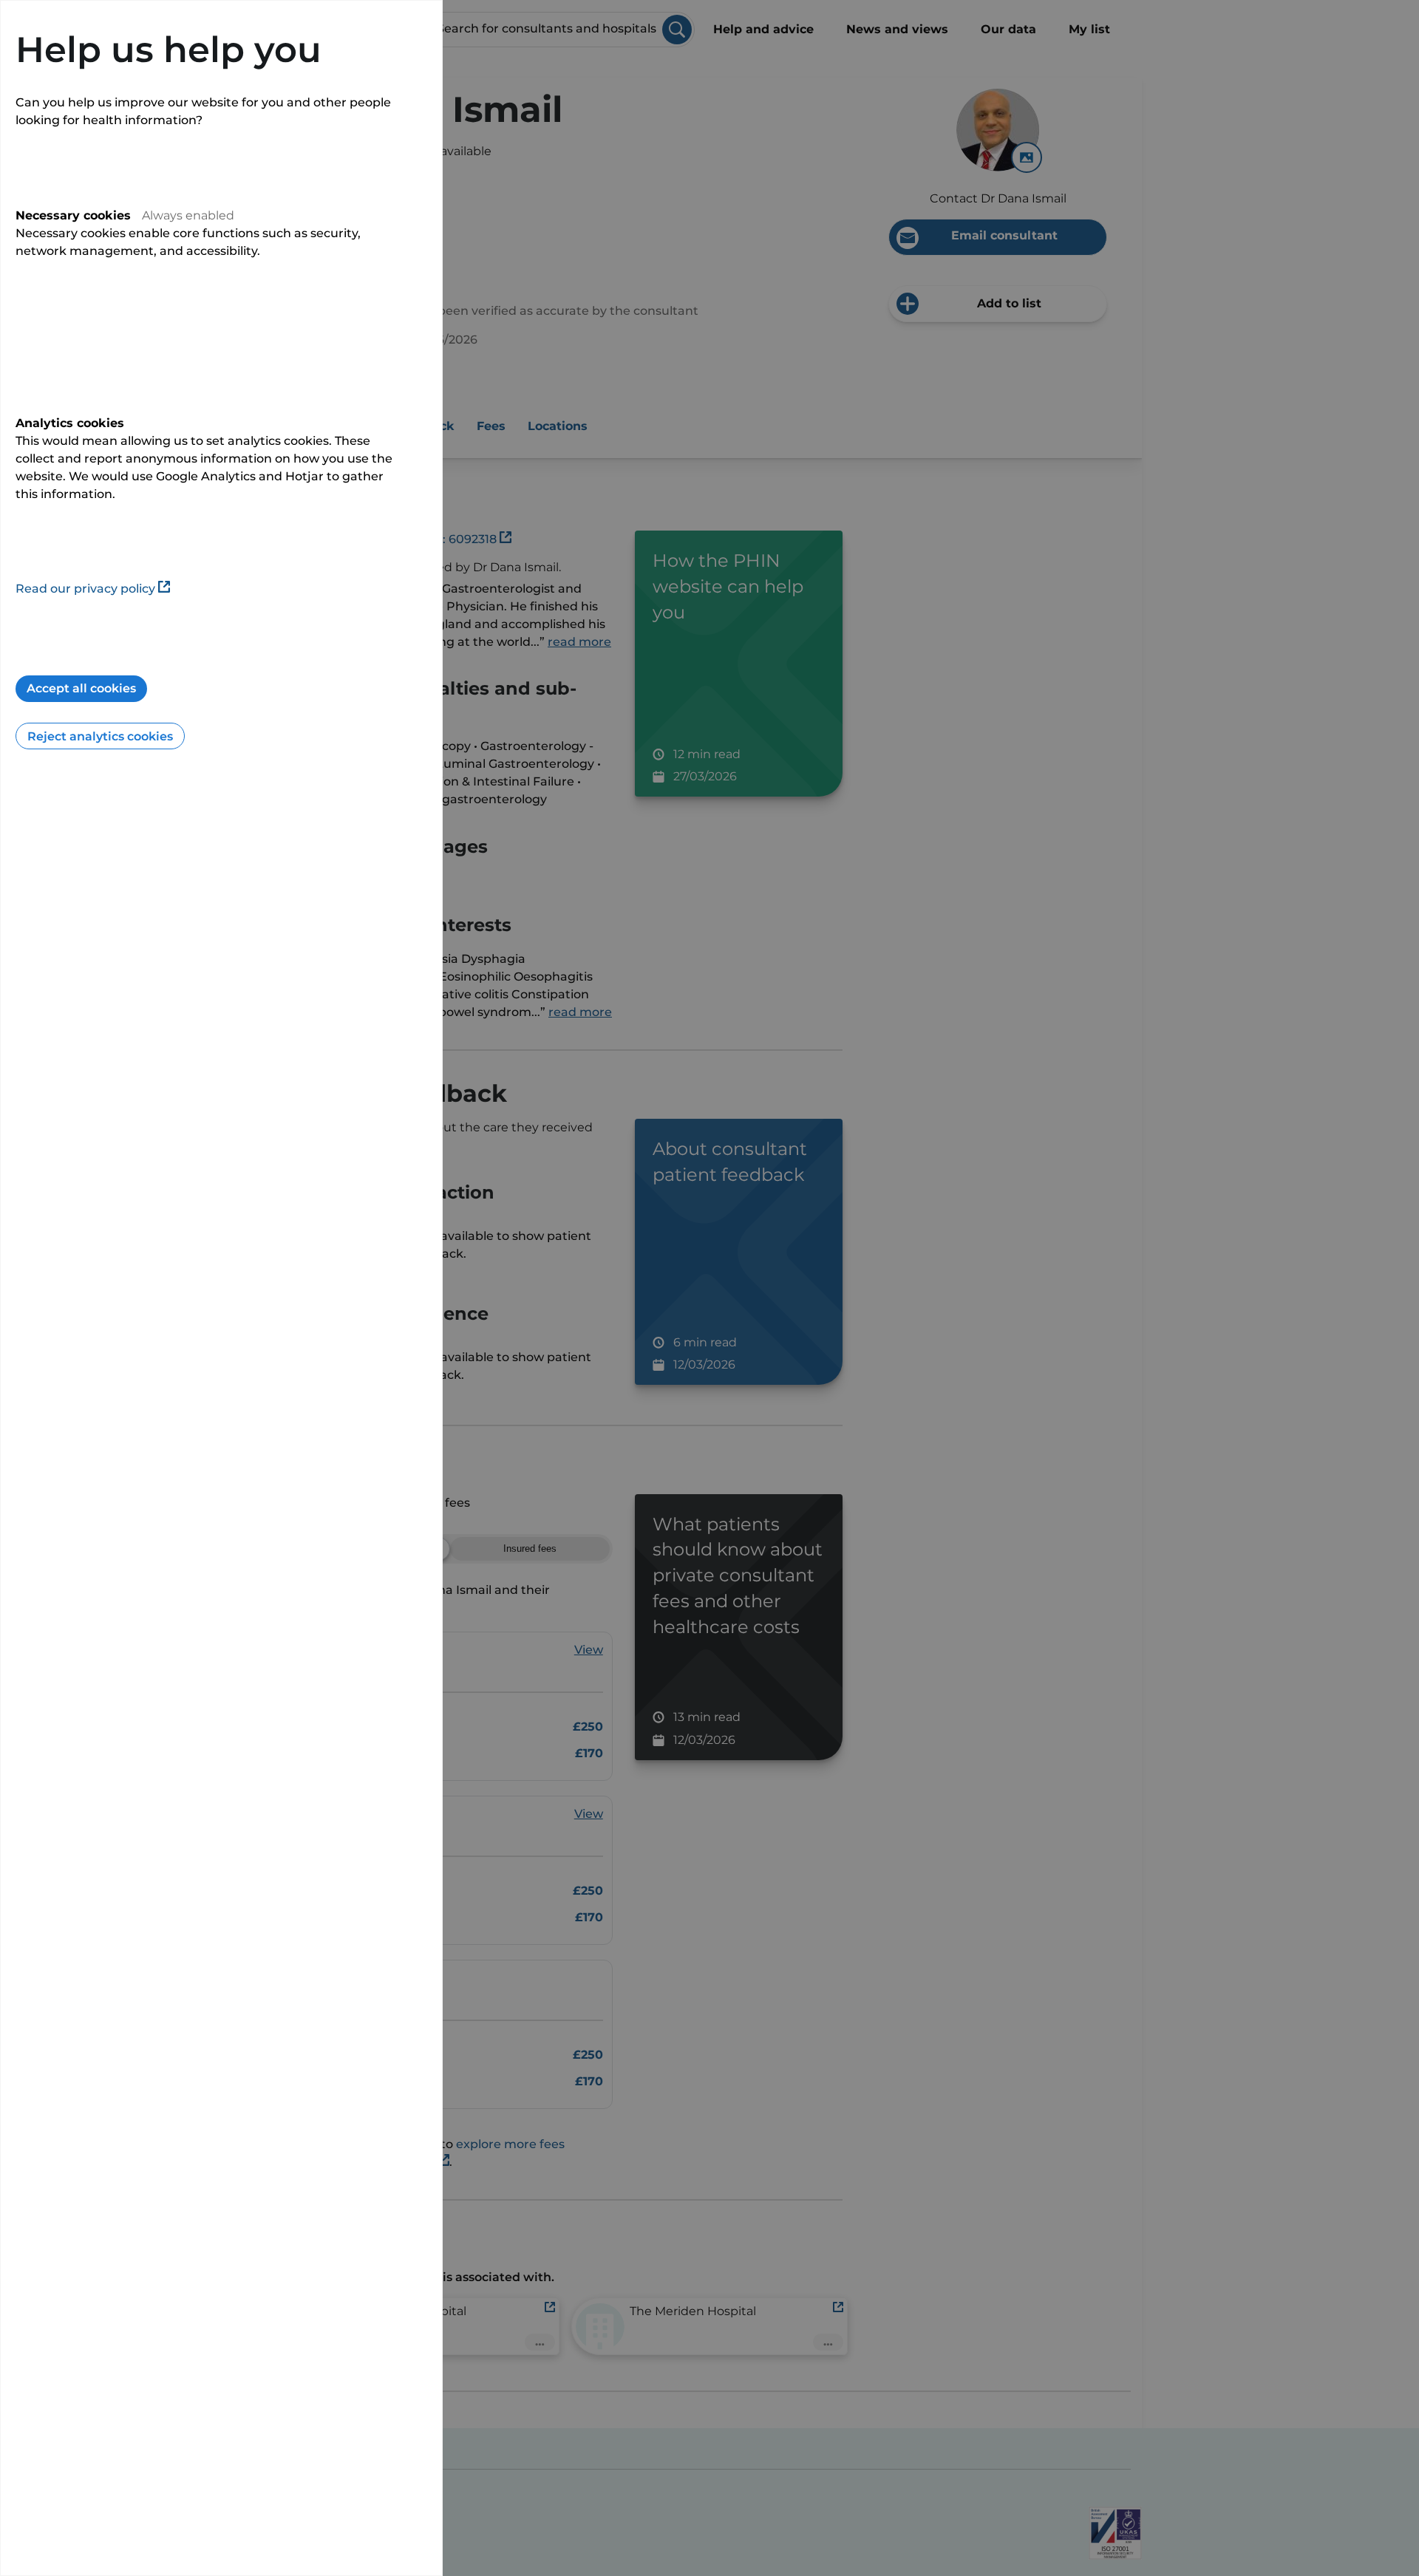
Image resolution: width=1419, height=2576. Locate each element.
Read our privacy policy (85, 589)
